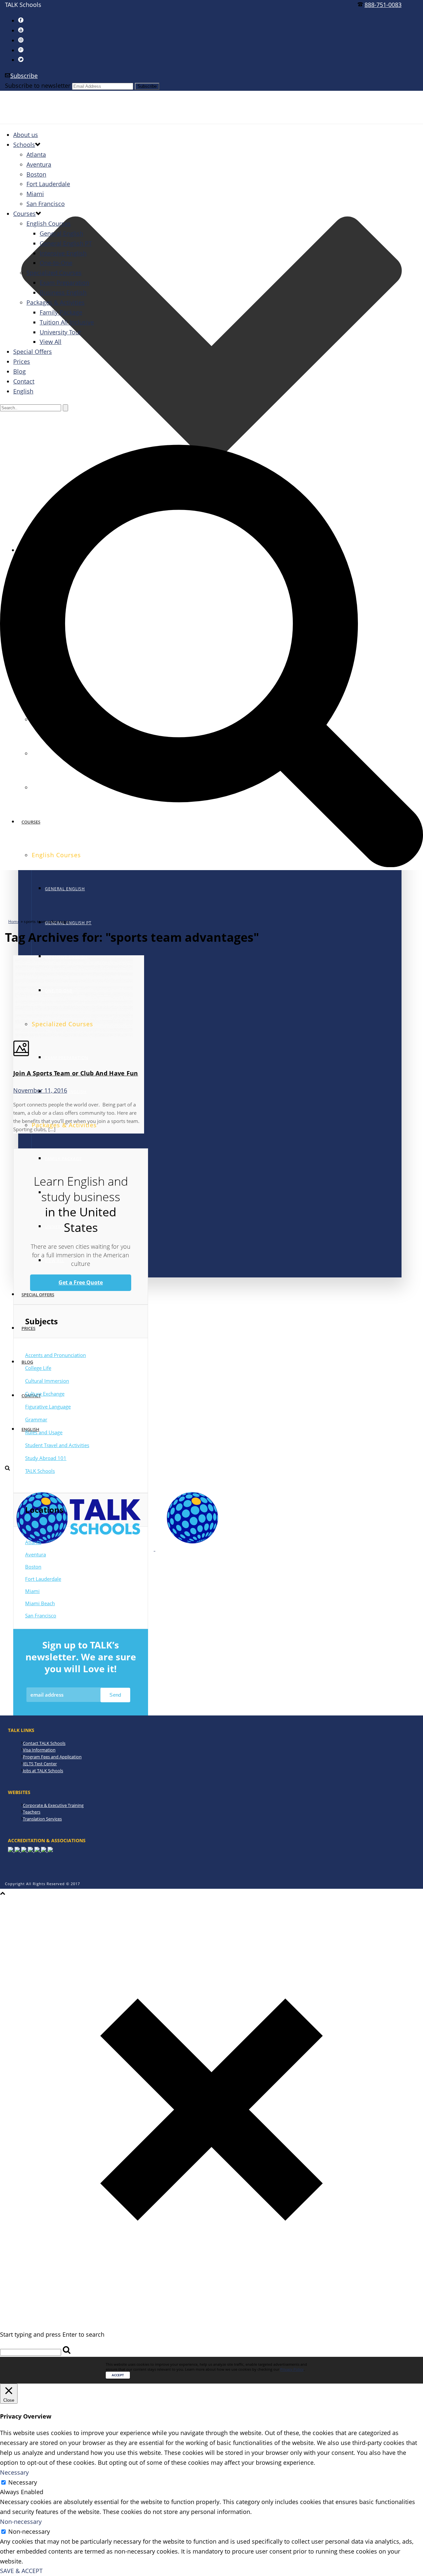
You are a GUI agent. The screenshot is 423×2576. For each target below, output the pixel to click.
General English (65, 889)
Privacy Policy (292, 2369)
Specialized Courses (54, 273)
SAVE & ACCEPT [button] (21, 2571)
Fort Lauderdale (48, 184)
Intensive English (63, 253)
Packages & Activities (56, 302)
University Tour (60, 332)
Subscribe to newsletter (38, 85)
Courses (24, 214)
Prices (28, 1328)
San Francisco (46, 204)
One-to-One (56, 263)
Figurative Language (48, 1407)
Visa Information (39, 1750)
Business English (63, 292)
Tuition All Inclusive (67, 322)
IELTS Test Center (40, 1764)
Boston (36, 174)
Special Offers (38, 1295)
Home (14, 921)
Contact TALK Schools (44, 1743)
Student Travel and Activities (57, 1445)
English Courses (49, 223)
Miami (35, 194)
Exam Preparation (67, 1058)
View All (55, 1261)
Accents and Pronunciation (56, 1355)
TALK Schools (40, 1471)
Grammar (36, 1419)
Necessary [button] (14, 2472)
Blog (27, 1362)
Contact (24, 381)
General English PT (66, 243)
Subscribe (24, 76)
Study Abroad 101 (46, 1458)
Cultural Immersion (47, 1381)
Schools (24, 145)
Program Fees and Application (52, 1757)
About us (26, 135)
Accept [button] (118, 2375)
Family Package (63, 1159)
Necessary (23, 2482)
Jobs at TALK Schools (43, 1771)
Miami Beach (40, 1603)
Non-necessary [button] (21, 2522)
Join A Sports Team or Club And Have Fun (76, 1073)
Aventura (39, 164)
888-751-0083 (383, 5)
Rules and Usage (44, 1432)
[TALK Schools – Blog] (154, 1548)
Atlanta (36, 154)
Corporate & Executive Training (53, 1805)
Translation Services (42, 1819)
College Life (38, 1368)
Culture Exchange (45, 1394)
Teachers (32, 1812)
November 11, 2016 (40, 1090)
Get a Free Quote (81, 1282)
